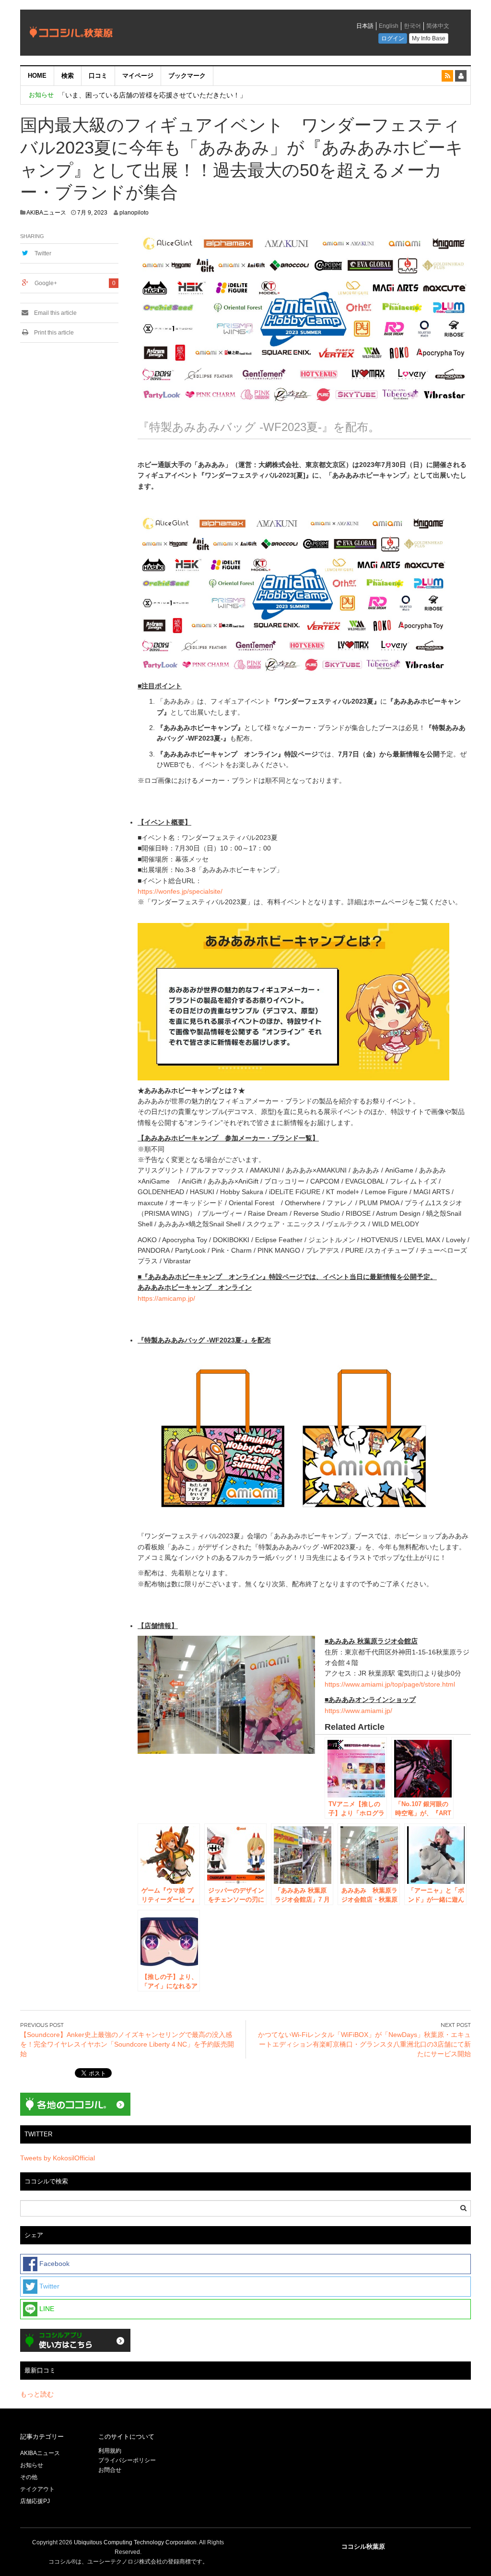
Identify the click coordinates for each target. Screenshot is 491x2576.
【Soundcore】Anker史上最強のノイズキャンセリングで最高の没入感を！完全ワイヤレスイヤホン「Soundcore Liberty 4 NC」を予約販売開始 (127, 2044)
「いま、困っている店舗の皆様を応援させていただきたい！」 (152, 95)
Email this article (55, 313)
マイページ (138, 76)
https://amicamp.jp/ (166, 1298)
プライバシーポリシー (128, 2460)
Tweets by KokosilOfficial (58, 2158)
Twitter (43, 253)
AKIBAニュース (46, 213)
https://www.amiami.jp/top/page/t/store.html (390, 1684)
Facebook (53, 2264)
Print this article (53, 333)
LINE (46, 2309)
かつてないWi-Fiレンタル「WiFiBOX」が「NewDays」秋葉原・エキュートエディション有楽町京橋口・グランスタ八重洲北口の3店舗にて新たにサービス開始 (364, 2044)
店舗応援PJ (35, 2501)
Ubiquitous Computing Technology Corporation (135, 2542)
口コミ (98, 76)
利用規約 (110, 2451)
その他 (29, 2477)
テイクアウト (37, 2489)
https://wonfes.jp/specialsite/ (180, 891)
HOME (37, 76)
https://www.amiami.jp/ (358, 1711)
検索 (68, 76)
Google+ (46, 283)
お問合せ (110, 2470)
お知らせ (32, 2465)
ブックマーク (187, 76)
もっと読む (37, 2394)
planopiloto (134, 213)
